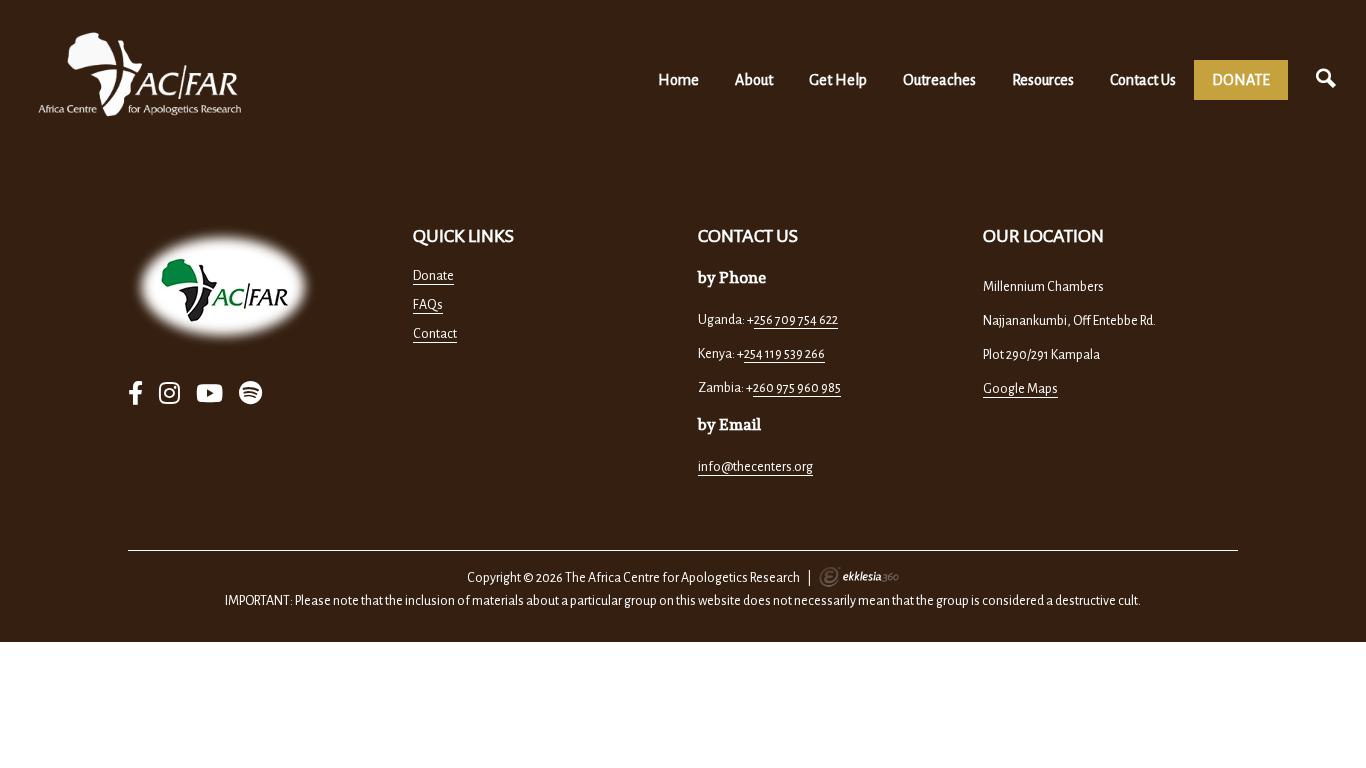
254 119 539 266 (784, 354)
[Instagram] (169, 395)
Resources (1043, 80)
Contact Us (1143, 80)
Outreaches (939, 80)
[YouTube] (209, 395)
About (754, 80)
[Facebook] (135, 395)
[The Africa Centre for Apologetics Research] (140, 74)
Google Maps (1020, 389)
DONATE (1241, 80)
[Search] (1326, 79)
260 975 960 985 (797, 388)
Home (678, 80)
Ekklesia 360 (859, 577)
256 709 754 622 (796, 320)
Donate (433, 276)
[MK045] (223, 286)
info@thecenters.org (755, 467)
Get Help (838, 80)
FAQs (428, 305)
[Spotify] (250, 395)
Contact (435, 334)
